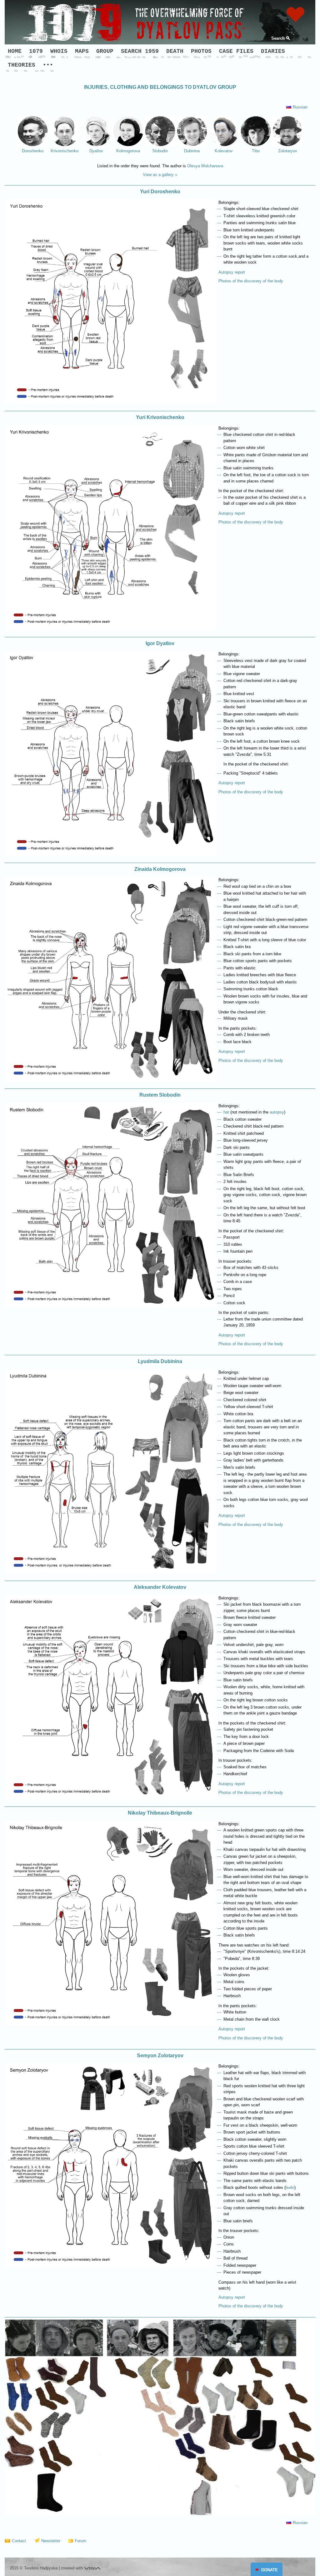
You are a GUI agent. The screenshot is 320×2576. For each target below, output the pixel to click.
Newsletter (51, 2541)
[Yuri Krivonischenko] (110, 629)
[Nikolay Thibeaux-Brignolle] (110, 2024)
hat (226, 1112)
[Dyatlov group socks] (160, 2514)
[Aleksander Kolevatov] (110, 1798)
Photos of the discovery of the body (251, 281)
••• (48, 65)
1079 (36, 51)
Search (278, 38)
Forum (80, 2541)
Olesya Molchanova (205, 166)
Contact (19, 2541)
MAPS (82, 51)
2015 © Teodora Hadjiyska (34, 2568)
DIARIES (273, 51)
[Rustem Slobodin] (110, 1306)
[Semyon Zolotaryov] (110, 2267)
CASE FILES (236, 51)
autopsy (277, 1112)
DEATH (175, 51)
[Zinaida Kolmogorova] (110, 1080)
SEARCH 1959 (140, 51)
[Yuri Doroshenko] (110, 403)
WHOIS (59, 51)
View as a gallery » (160, 175)
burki (290, 2187)
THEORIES (22, 65)
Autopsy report (232, 272)
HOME (15, 51)
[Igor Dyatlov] (110, 854)
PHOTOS (201, 51)
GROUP (105, 51)
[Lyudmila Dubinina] (110, 1572)
